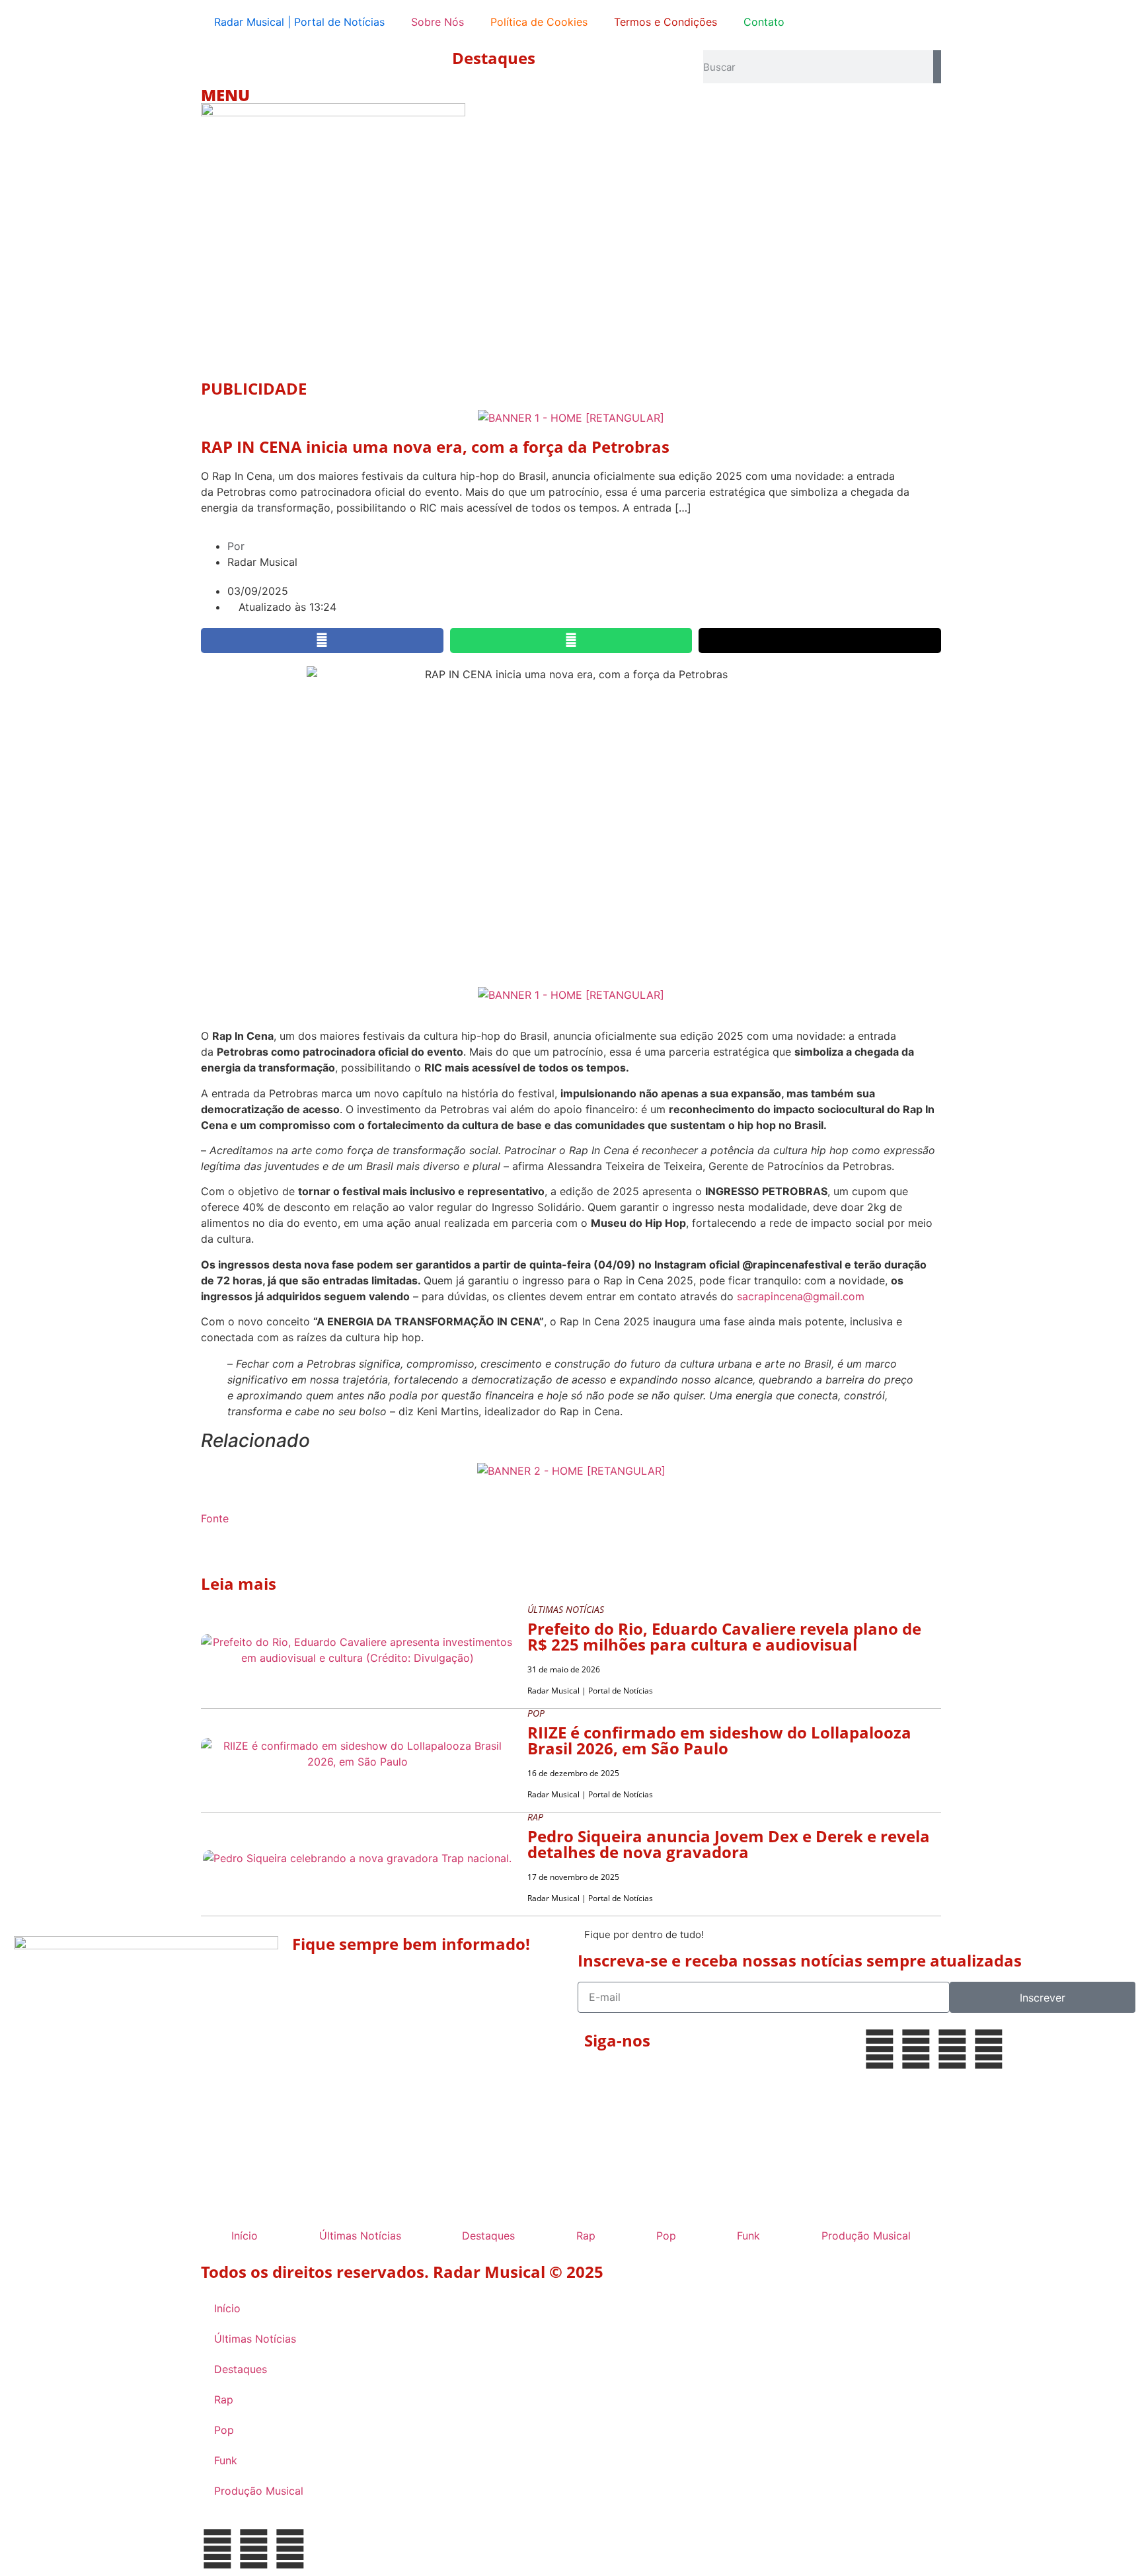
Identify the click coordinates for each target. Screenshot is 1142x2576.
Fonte (215, 1518)
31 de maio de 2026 (564, 1669)
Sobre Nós (438, 22)
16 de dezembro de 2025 (573, 1773)
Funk (748, 2236)
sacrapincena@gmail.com (801, 1296)
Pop (666, 2236)
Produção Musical (866, 2236)
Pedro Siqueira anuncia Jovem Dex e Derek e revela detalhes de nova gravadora (729, 1844)
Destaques (494, 58)
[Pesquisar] (937, 67)
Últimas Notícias (360, 2236)
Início (245, 2236)
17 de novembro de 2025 (573, 1877)
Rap (586, 2236)
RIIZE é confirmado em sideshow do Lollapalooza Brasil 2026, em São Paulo (719, 1740)
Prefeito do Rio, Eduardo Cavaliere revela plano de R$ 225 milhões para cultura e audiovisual (724, 1636)
